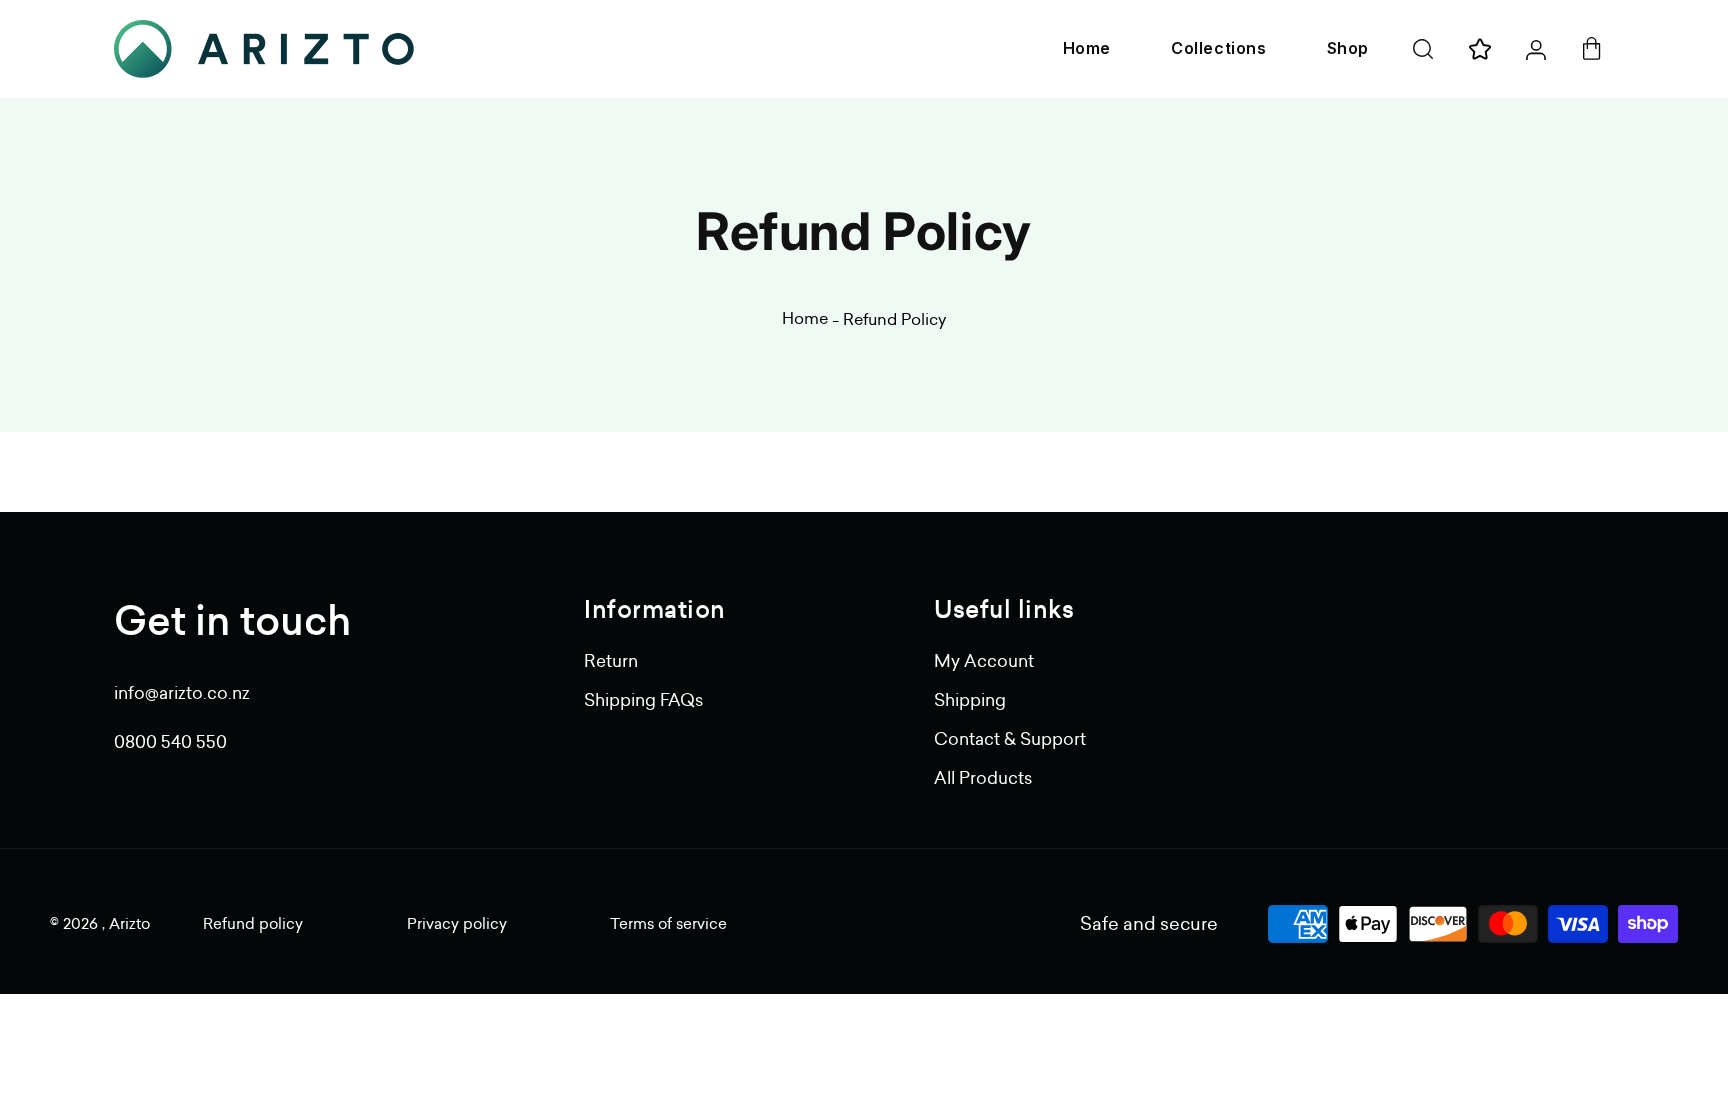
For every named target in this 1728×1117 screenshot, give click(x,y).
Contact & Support (1010, 739)
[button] (1423, 49)
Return (611, 661)
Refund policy (253, 923)
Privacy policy (457, 923)
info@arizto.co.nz (182, 693)
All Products (983, 778)
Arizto (129, 923)
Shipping (970, 700)
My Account (984, 661)
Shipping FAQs (643, 700)
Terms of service (668, 923)
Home (805, 318)
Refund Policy (894, 319)
